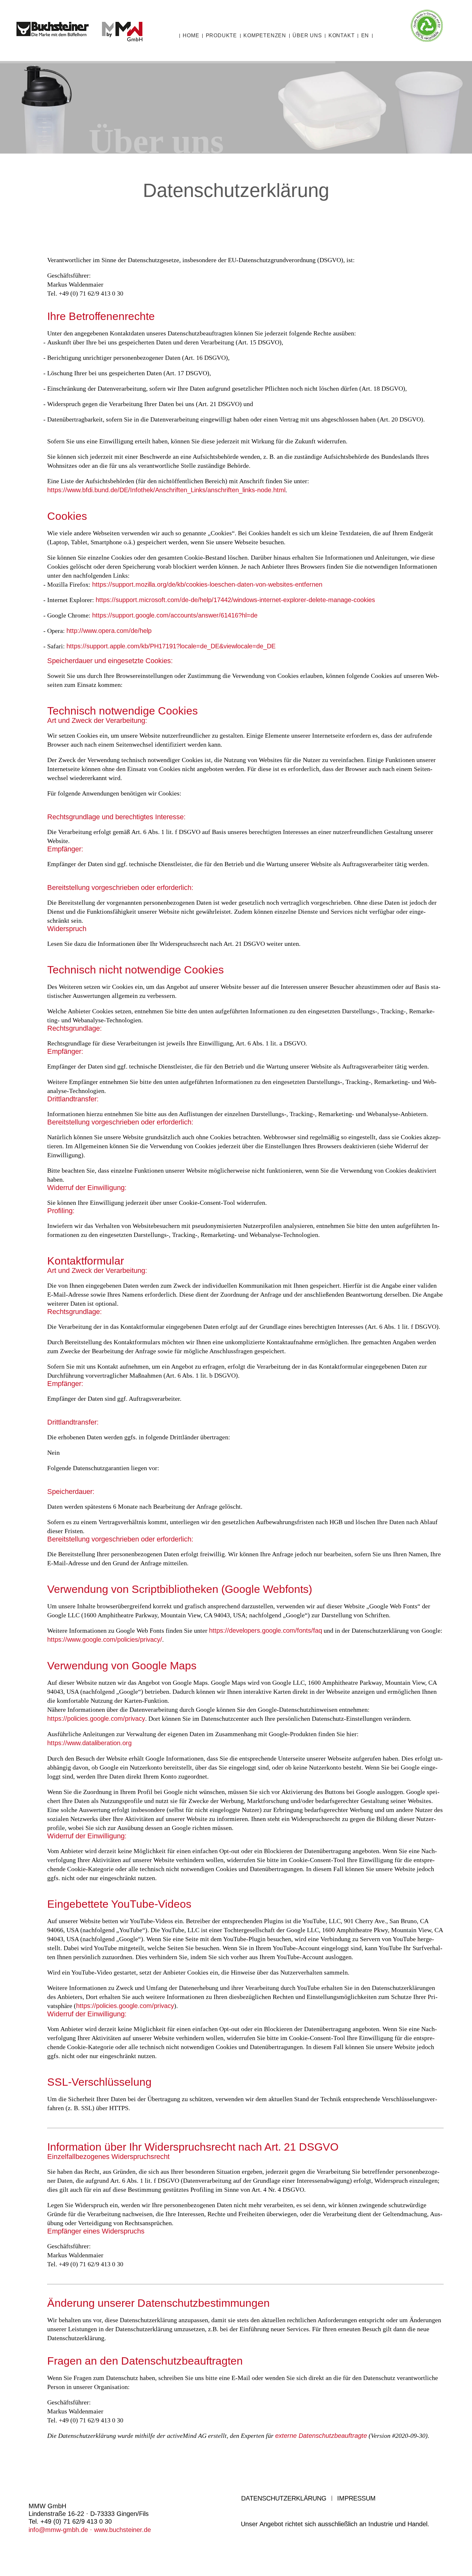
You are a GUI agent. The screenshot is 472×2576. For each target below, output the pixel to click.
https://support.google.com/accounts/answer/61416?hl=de (175, 615)
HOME (191, 36)
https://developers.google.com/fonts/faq (266, 1630)
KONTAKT (342, 36)
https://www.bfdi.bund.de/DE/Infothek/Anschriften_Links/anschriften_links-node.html (166, 490)
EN (365, 36)
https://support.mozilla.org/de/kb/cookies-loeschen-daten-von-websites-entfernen (207, 584)
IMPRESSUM (356, 2498)
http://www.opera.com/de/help (109, 631)
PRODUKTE (221, 36)
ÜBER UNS (307, 36)
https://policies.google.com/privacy (96, 1719)
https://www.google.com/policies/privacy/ (105, 1639)
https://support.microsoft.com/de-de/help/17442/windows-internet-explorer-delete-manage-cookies (235, 600)
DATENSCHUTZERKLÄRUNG (284, 2498)
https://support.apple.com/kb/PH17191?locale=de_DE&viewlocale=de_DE (171, 646)
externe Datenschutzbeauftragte (321, 2436)
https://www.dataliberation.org (89, 1743)
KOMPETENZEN (265, 36)
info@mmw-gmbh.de (58, 2530)
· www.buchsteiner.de (119, 2530)
